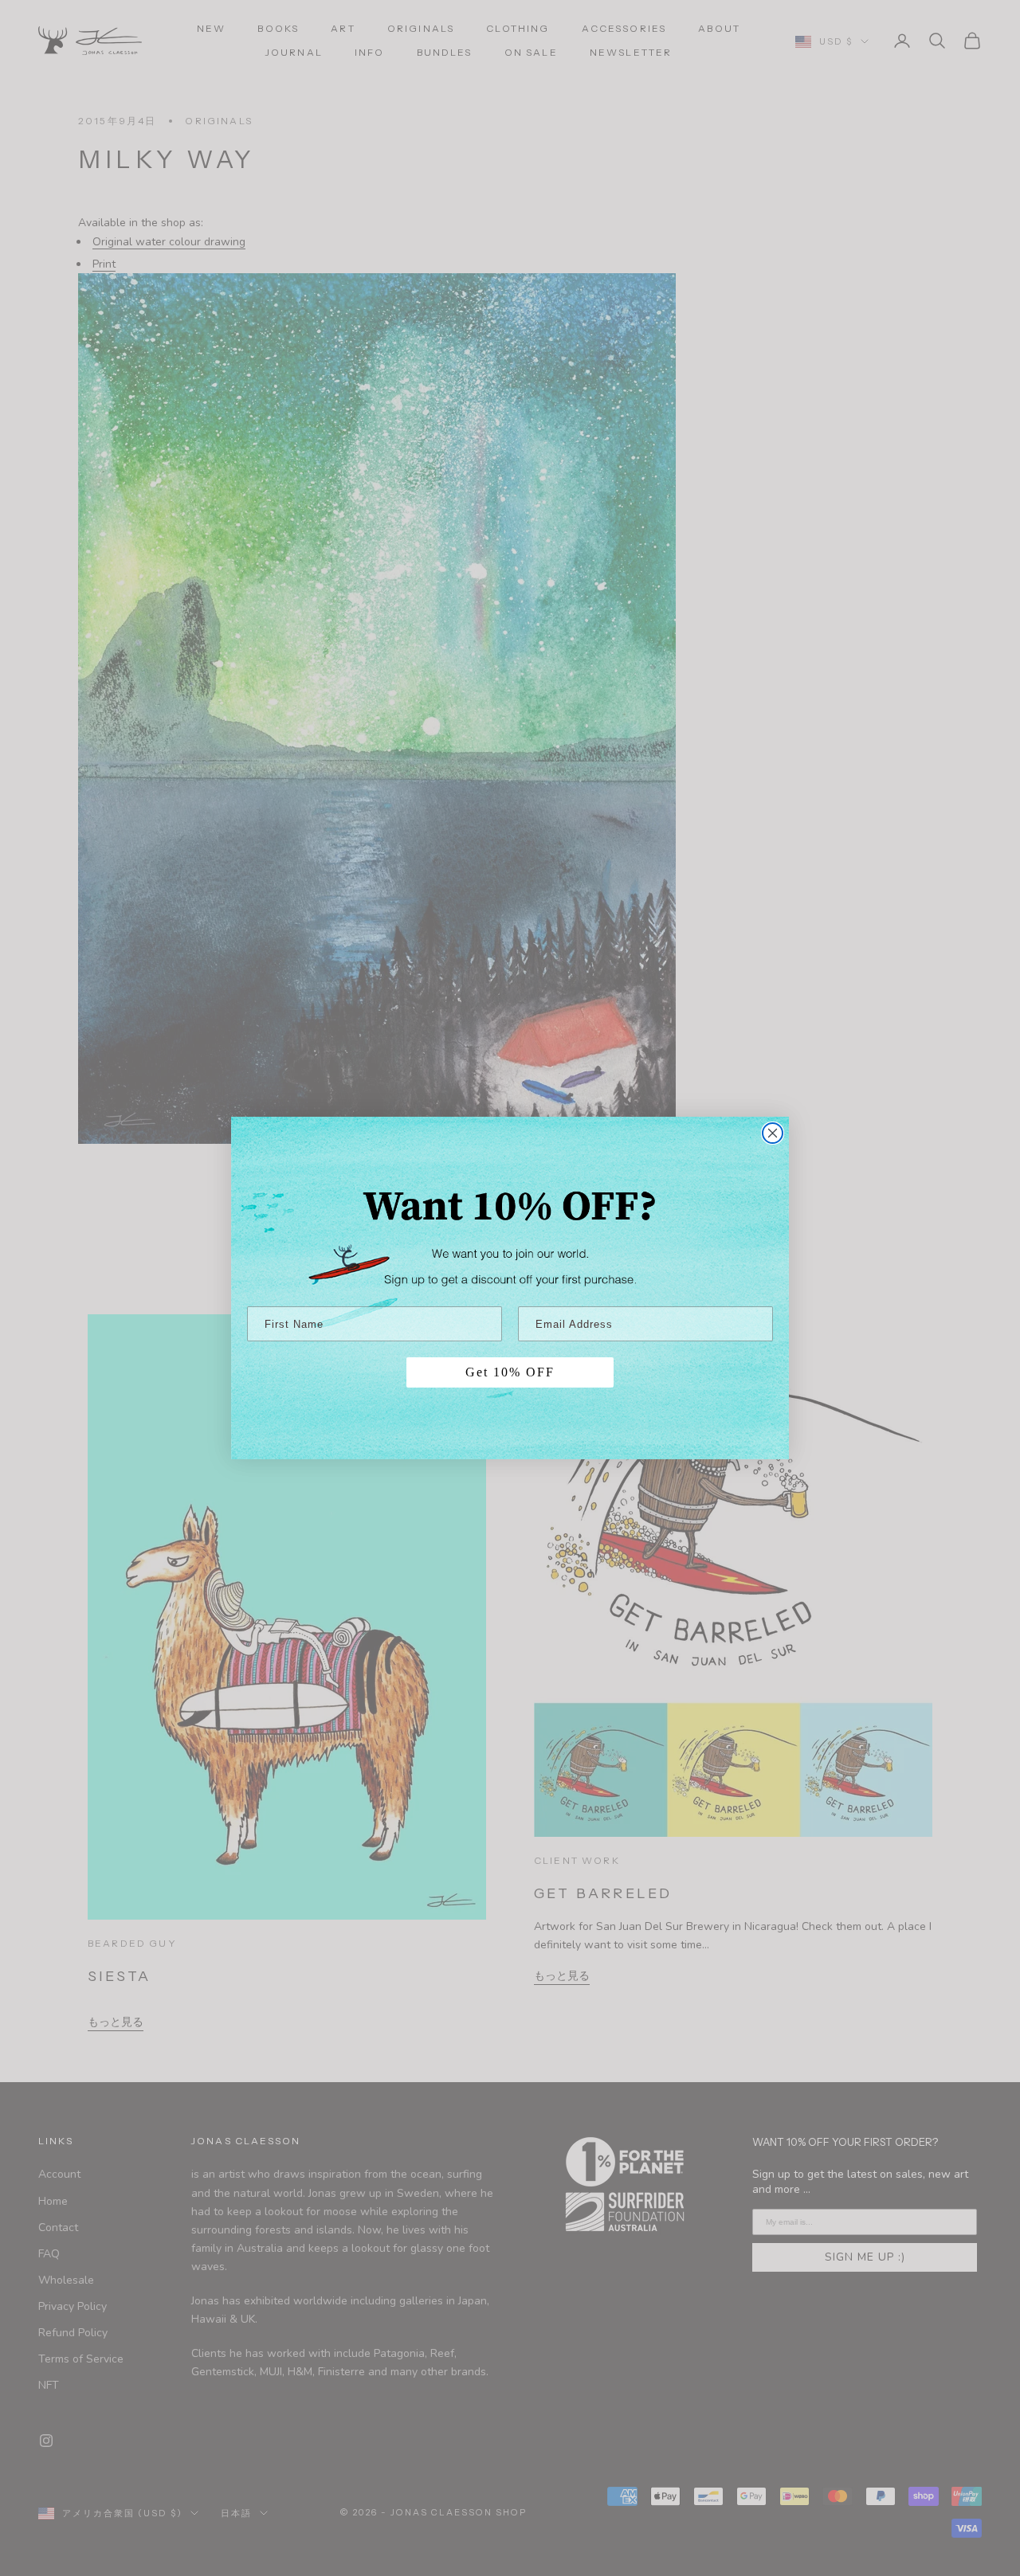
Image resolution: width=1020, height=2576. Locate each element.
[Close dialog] (773, 1133)
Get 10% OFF (510, 1372)
